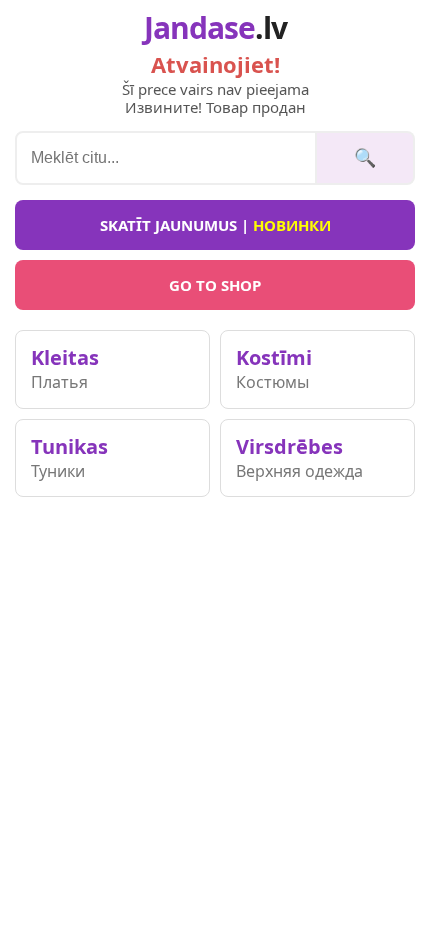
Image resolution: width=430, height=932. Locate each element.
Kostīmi (274, 368)
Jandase (215, 28)
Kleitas (65, 368)
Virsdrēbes (299, 457)
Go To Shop (215, 285)
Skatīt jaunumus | (215, 225)
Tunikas (69, 457)
